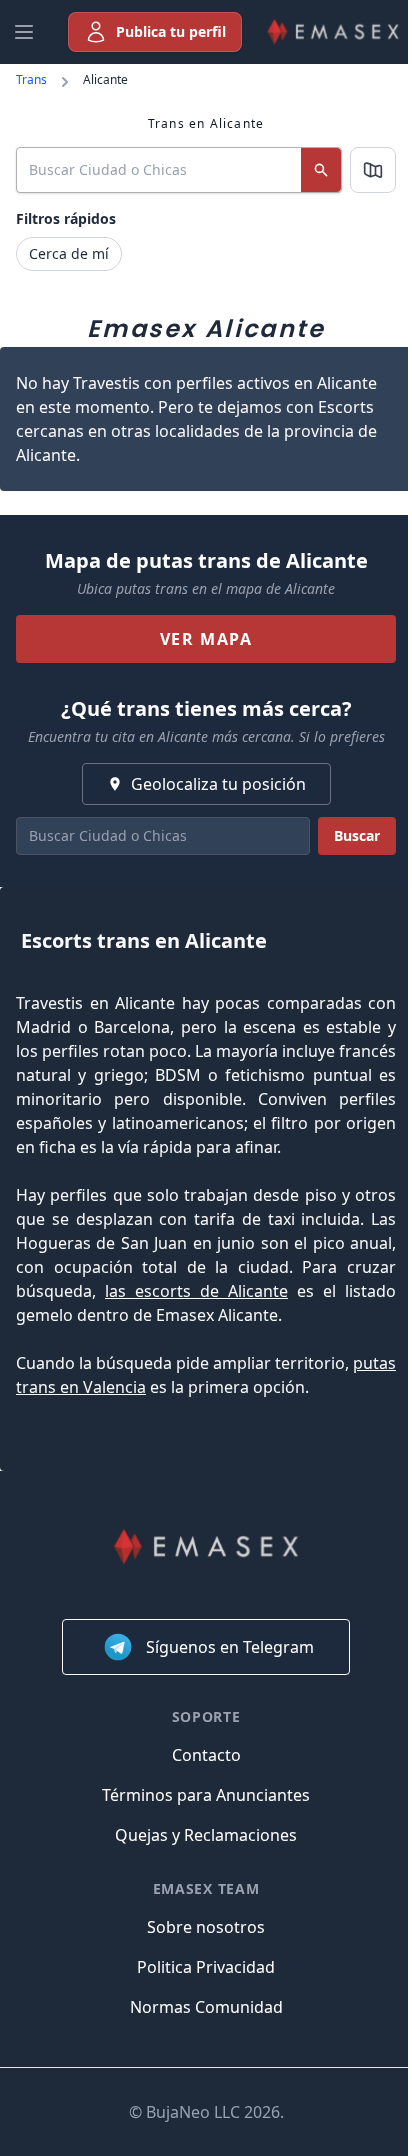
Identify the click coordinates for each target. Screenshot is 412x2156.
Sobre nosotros (206, 1927)
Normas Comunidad (206, 2007)
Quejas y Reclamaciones (206, 1835)
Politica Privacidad (206, 1967)
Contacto (206, 1755)
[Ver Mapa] (373, 170)
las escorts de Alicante (196, 1291)
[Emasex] (333, 32)
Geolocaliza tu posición (218, 784)
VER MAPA (206, 639)
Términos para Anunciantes (206, 1795)
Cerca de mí (69, 253)
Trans (31, 79)
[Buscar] (321, 170)
